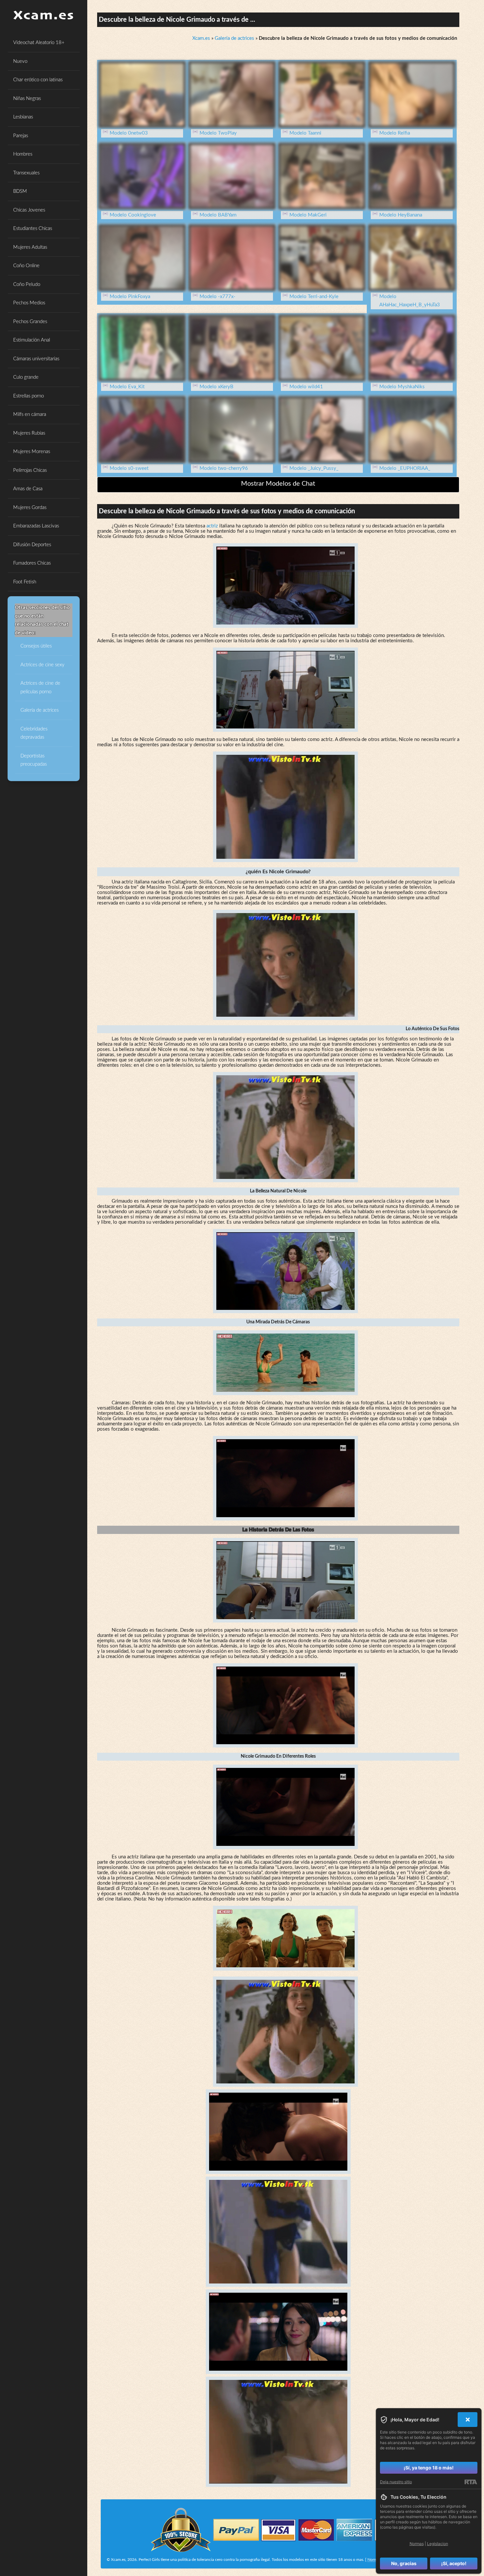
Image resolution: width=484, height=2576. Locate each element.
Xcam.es (201, 38)
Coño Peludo (27, 284)
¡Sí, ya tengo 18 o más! (429, 2468)
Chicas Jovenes (29, 210)
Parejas (21, 136)
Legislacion (438, 2544)
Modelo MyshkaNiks (402, 387)
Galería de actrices (40, 710)
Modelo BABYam (218, 215)
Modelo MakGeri (308, 215)
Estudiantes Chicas (33, 229)
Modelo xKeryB (216, 387)
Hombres (23, 154)
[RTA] (471, 2482)
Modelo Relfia (395, 133)
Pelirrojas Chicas (30, 470)
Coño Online (26, 266)
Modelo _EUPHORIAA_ (405, 468)
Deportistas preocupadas (34, 760)
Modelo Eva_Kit (127, 387)
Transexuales (26, 173)
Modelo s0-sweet (129, 468)
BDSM (20, 191)
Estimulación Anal (32, 340)
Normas (374, 2560)
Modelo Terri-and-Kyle (314, 297)
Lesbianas (23, 117)
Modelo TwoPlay (218, 133)
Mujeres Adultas (30, 247)
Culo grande (26, 377)
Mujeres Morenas (32, 452)
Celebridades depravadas (34, 733)
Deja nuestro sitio (396, 2482)
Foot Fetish (25, 582)
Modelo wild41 (306, 387)
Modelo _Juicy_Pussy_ (314, 468)
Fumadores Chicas (32, 563)
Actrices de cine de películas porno (40, 688)
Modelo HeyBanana (401, 215)
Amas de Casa (28, 489)
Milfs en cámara (30, 414)
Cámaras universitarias (36, 359)
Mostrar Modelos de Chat (278, 484)
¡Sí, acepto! (454, 2563)
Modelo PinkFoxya (130, 297)
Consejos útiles (36, 646)
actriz (212, 526)
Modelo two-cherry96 (224, 468)
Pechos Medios (29, 303)
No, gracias (404, 2563)
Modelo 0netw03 (129, 133)
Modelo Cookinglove (133, 215)
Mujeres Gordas (30, 508)
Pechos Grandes (30, 322)
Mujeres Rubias (29, 433)
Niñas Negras (27, 99)
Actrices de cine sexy (42, 665)
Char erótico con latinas (38, 80)
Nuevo (20, 61)
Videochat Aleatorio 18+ (39, 43)
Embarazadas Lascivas (36, 526)
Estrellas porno (28, 396)
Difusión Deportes (32, 545)
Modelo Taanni (305, 133)
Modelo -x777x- (217, 297)
